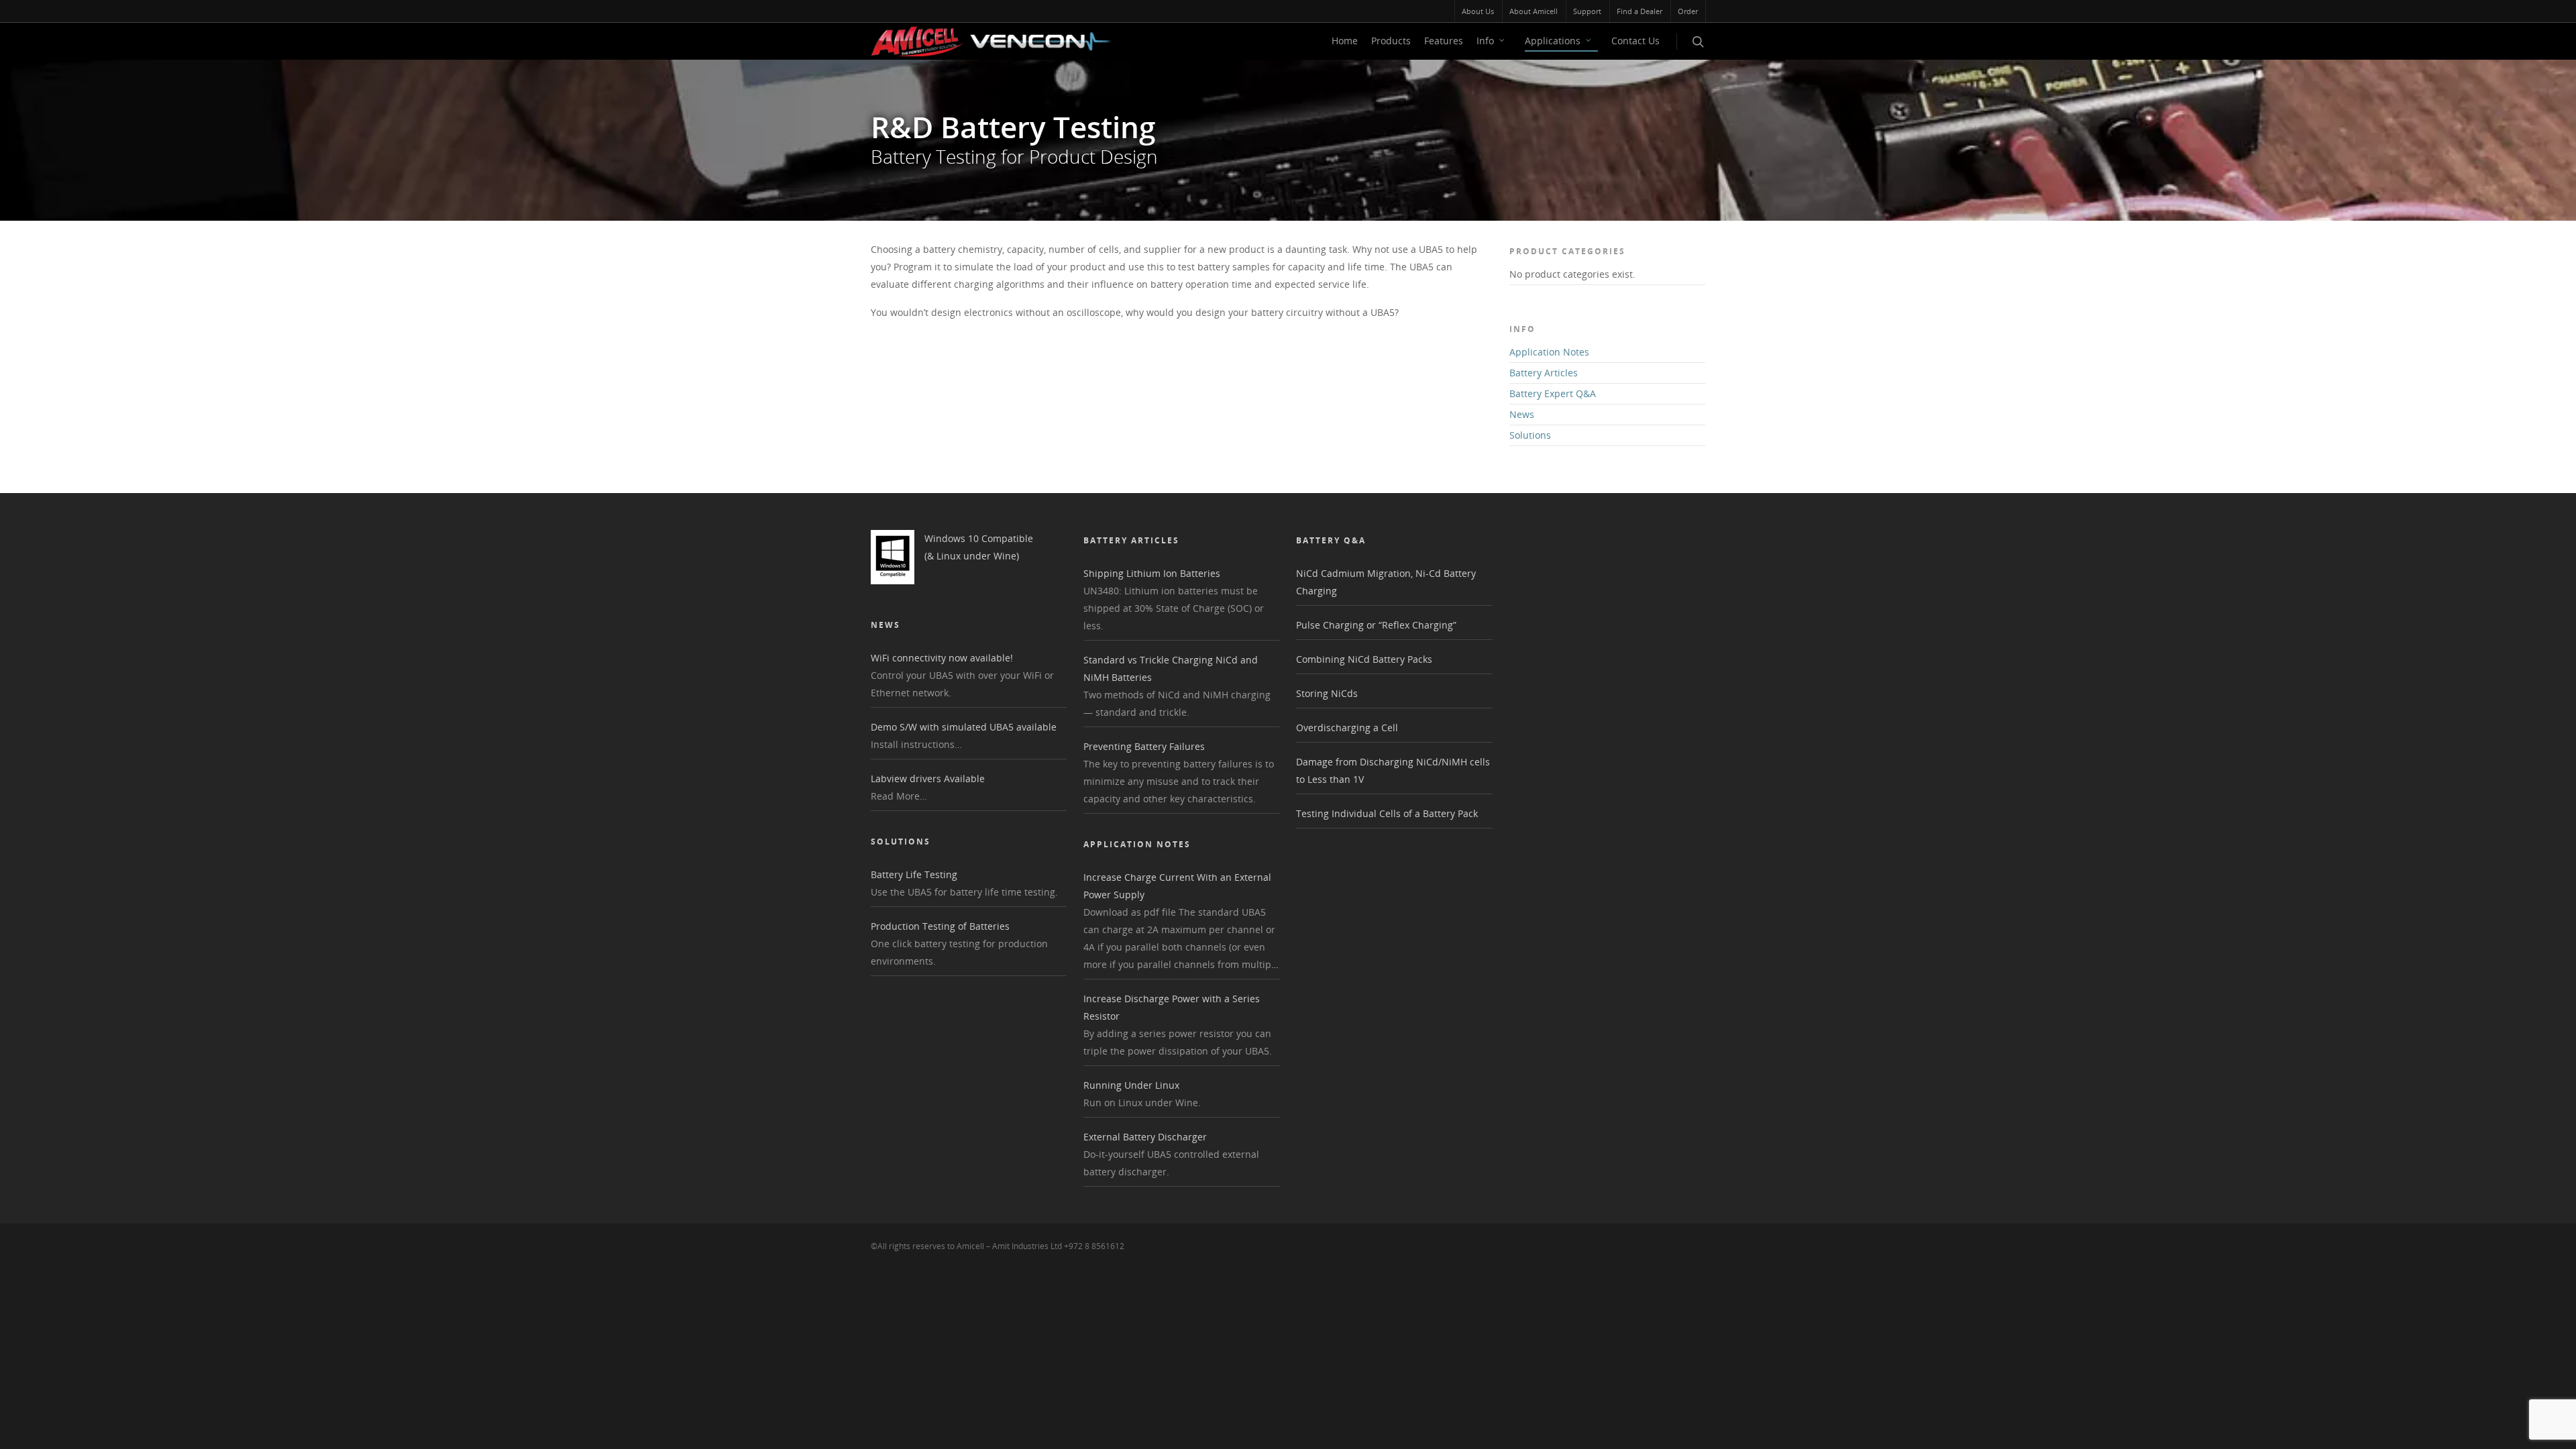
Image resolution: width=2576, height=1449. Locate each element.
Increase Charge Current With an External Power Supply (1177, 886)
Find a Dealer (1640, 11)
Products (1391, 41)
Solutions (1530, 435)
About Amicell (1534, 11)
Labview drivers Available (928, 779)
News (1522, 414)
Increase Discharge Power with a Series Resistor (1172, 1007)
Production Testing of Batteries (940, 926)
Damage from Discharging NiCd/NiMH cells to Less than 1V (1393, 770)
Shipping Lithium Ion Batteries (1152, 573)
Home (1345, 41)
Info (1485, 41)
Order (1688, 11)
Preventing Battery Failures (1144, 746)
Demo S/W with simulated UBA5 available (964, 727)
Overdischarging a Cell (1347, 728)
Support (1587, 11)
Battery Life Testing (914, 874)
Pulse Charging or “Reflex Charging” (1376, 625)
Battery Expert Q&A (1553, 393)
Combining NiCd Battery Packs (1364, 659)
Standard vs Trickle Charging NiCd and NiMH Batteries (1171, 668)
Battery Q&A (1331, 540)
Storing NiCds (1327, 693)
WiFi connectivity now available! (942, 658)
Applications (1553, 41)
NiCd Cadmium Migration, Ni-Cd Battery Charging (1386, 582)
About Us (1478, 11)
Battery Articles (1544, 373)
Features (1444, 41)
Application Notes (1549, 352)
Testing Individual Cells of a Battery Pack (1387, 813)
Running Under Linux (1131, 1085)
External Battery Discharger (1145, 1137)
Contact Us (1635, 41)
